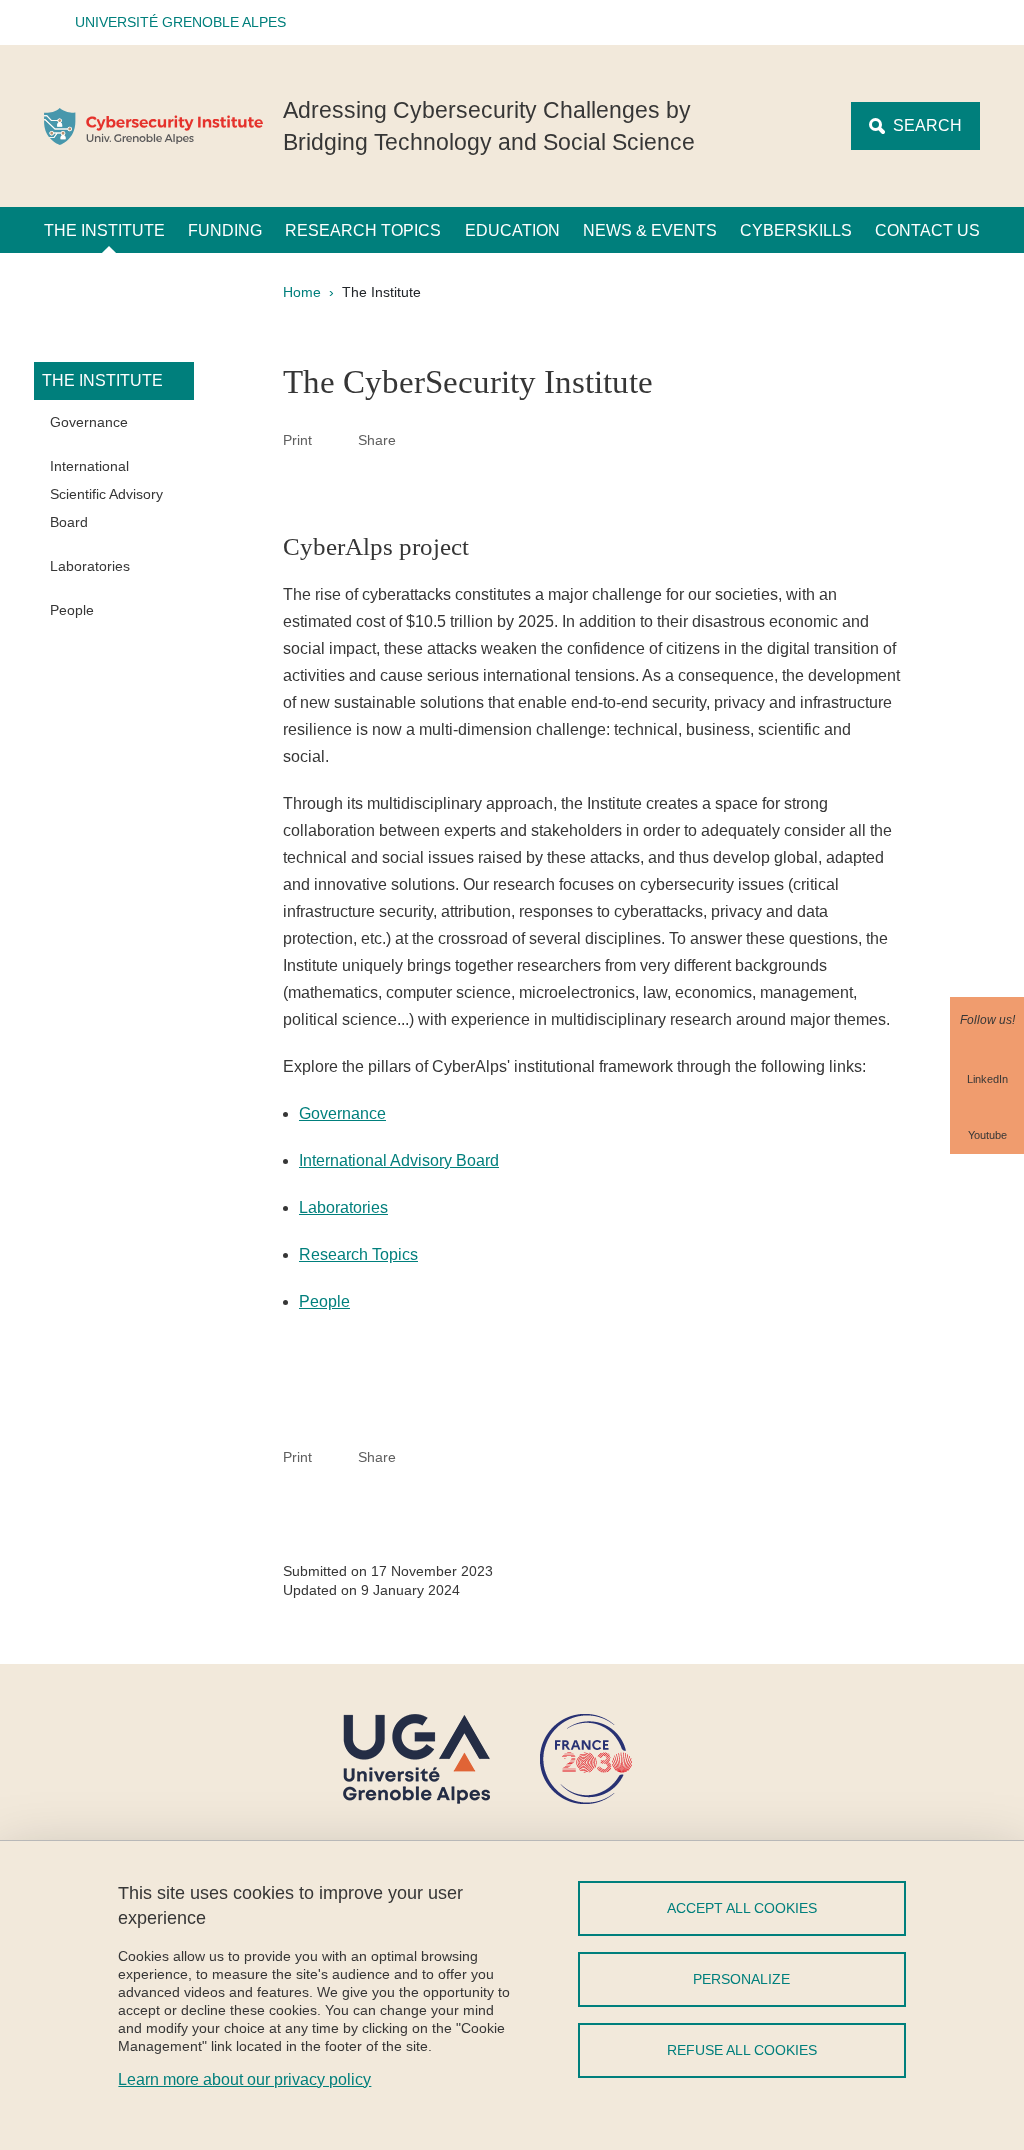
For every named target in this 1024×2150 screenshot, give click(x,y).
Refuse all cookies (742, 2050)
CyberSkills (796, 230)
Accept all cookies (742, 1908)
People (72, 610)
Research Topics (363, 230)
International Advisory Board (399, 1160)
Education (512, 230)
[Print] (335, 440)
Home (302, 292)
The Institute (104, 230)
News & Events (650, 230)
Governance (89, 422)
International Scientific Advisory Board (106, 494)
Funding (225, 230)
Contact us (927, 230)
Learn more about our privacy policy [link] (244, 2079)
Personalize (741, 1979)
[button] (174, 22)
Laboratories (90, 566)
